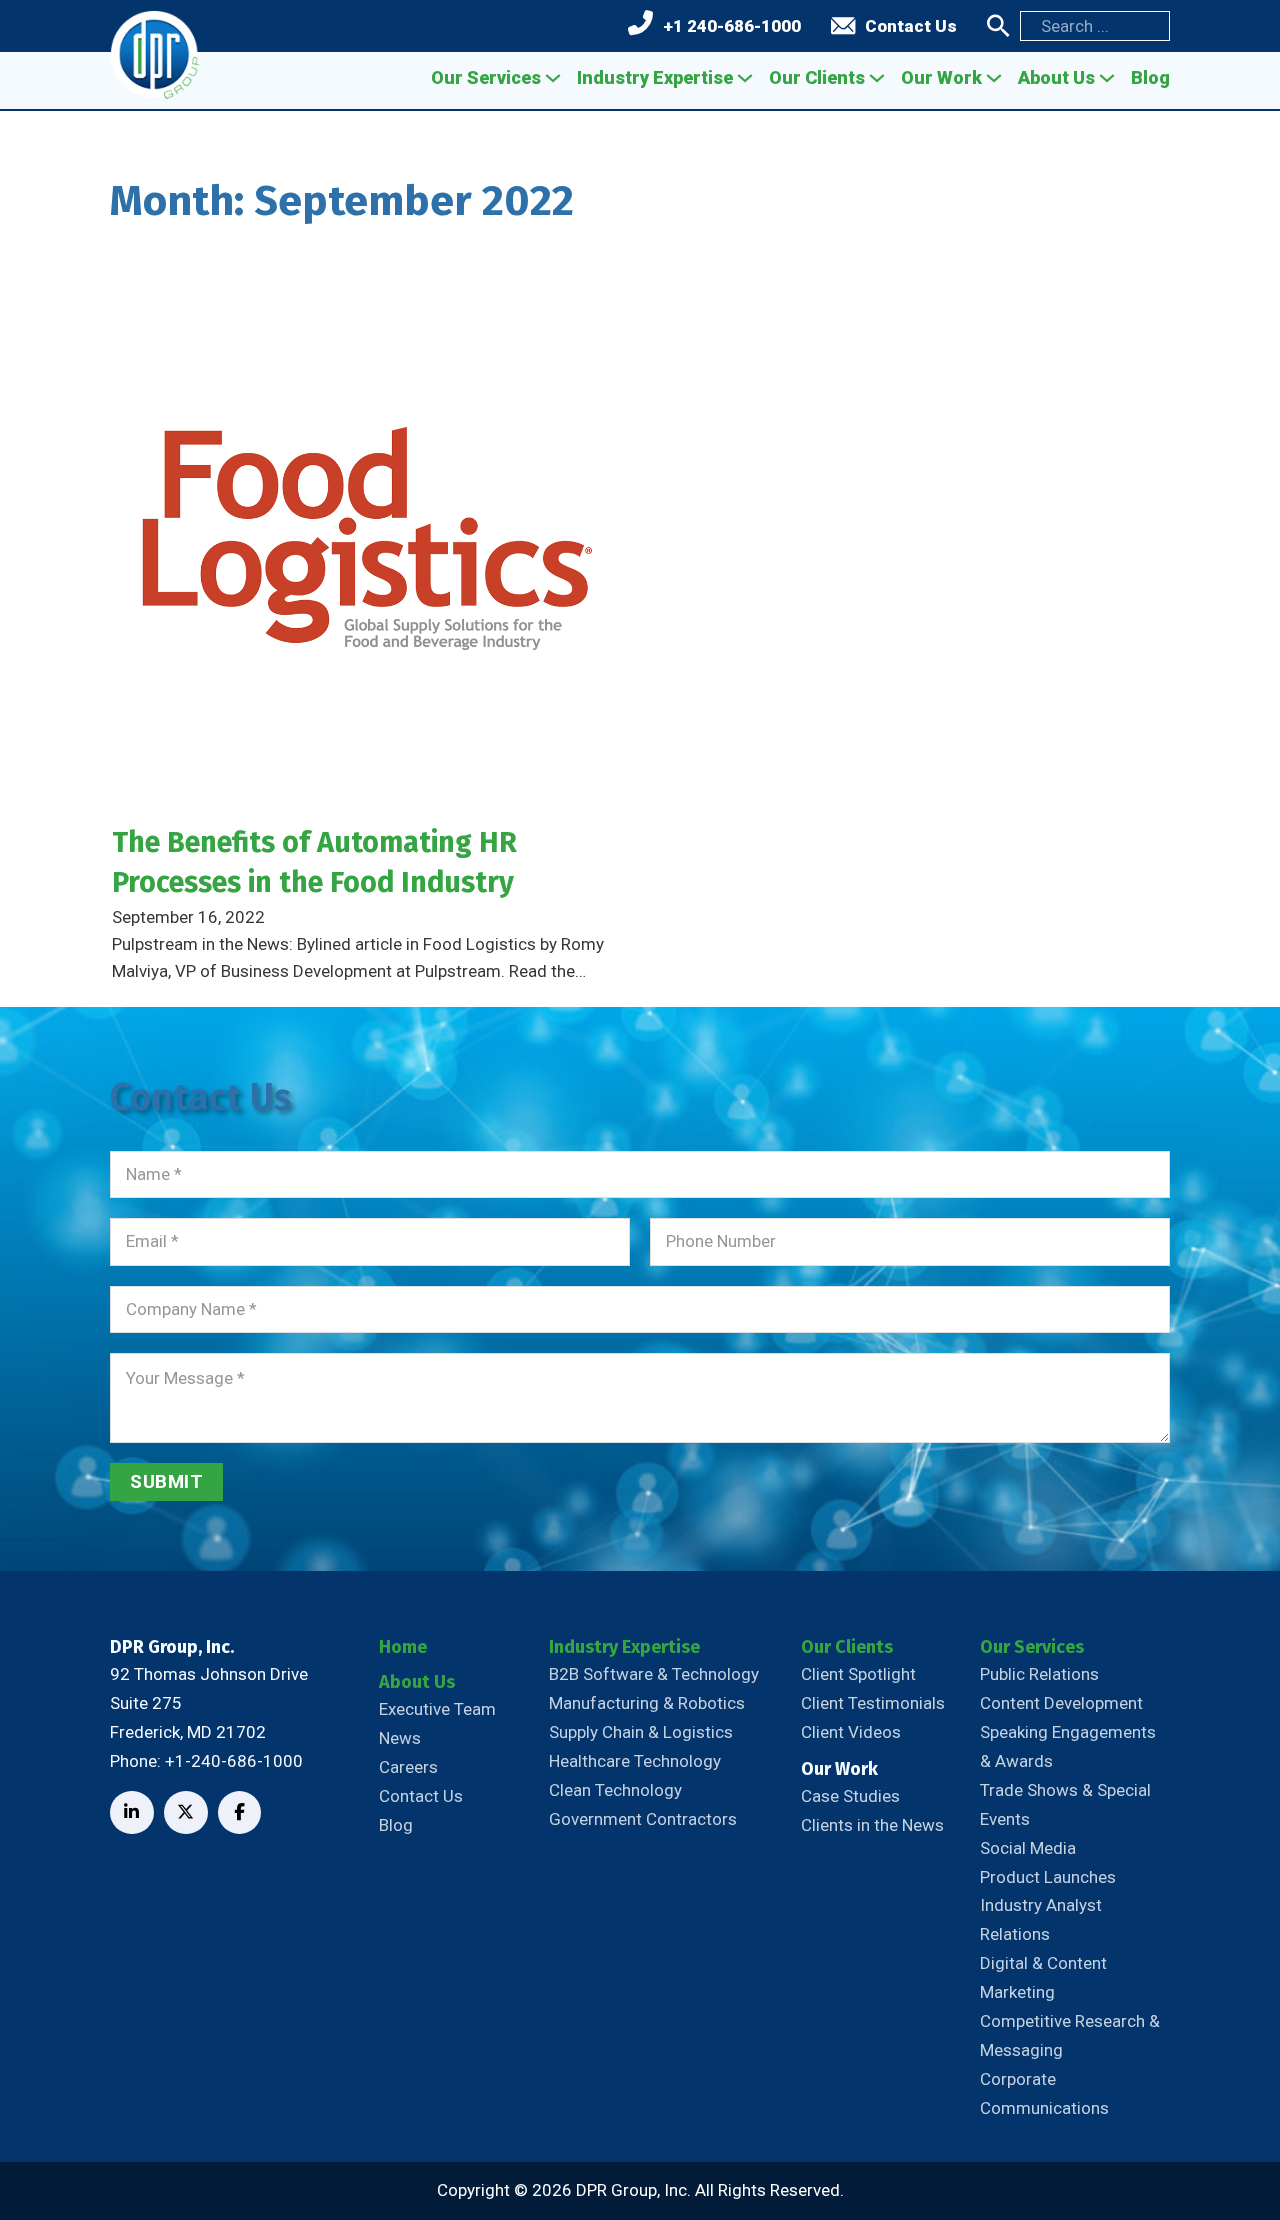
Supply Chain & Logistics (641, 1732)
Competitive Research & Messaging (1070, 2035)
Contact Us (911, 26)
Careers (408, 1767)
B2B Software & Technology (654, 1674)
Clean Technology (615, 1790)
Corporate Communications (1044, 2093)
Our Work (941, 77)
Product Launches (1048, 1877)
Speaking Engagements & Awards (1068, 1746)
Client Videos (851, 1732)
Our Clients (817, 77)
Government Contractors (643, 1819)
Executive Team (437, 1709)
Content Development (1061, 1703)
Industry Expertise (655, 77)
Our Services (486, 77)
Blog (1150, 77)
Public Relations (1039, 1674)
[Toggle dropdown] (553, 78)
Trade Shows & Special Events (1065, 1804)
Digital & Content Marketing (1043, 1977)
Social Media (1028, 1848)
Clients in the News (872, 1825)
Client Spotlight (858, 1674)
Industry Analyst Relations (1041, 1919)
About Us (1056, 77)
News (400, 1738)
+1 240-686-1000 (732, 26)
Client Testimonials (873, 1703)
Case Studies (850, 1796)
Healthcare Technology (635, 1761)
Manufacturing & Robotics (647, 1703)
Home (403, 1647)
